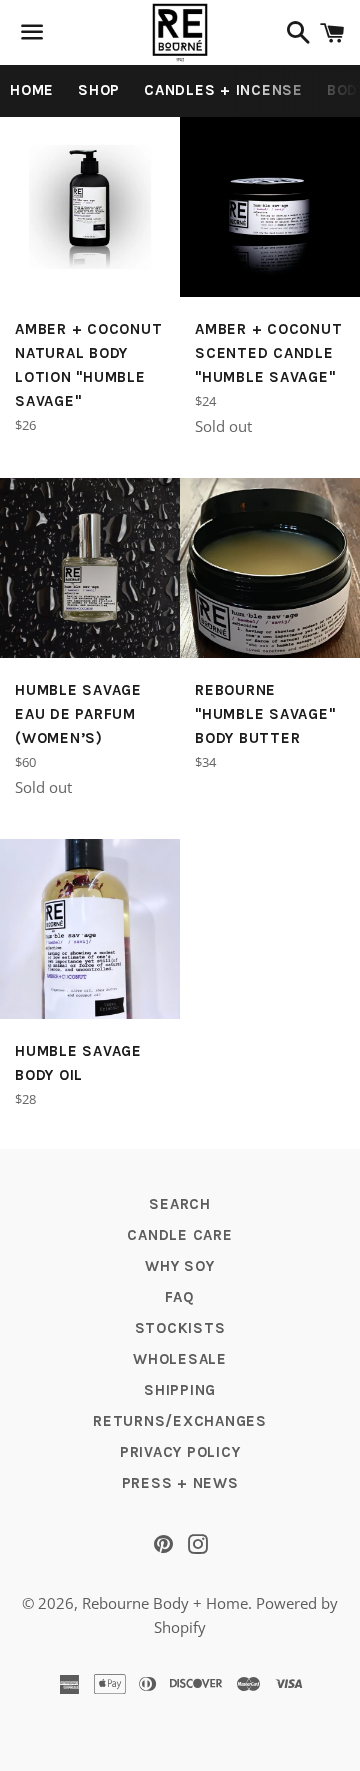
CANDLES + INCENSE (223, 90)
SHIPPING (180, 1390)
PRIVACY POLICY (180, 1452)
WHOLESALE (180, 1359)
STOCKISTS (180, 1328)
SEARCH (180, 1204)
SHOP (99, 90)
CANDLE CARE (179, 1235)
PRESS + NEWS (180, 1483)
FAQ (179, 1297)
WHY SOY (179, 1266)
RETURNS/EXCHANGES (180, 1421)
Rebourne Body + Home (165, 1603)
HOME (32, 90)
